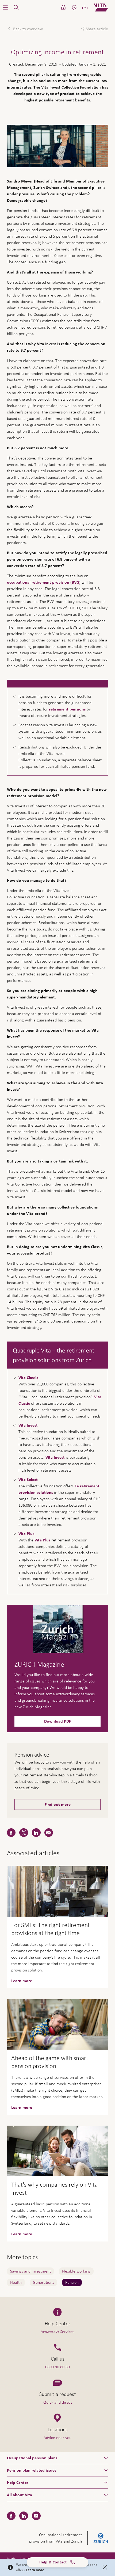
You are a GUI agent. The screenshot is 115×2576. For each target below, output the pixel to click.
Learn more (35, 2570)
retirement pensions (67, 709)
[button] (5, 7)
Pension (72, 2282)
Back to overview (27, 29)
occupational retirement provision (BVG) (44, 582)
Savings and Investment (30, 2271)
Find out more (58, 1804)
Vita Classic (28, 1378)
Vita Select (28, 1480)
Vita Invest (28, 1425)
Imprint (12, 2559)
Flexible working (76, 2271)
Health (16, 2282)
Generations (43, 2282)
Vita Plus (26, 1534)
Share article (97, 29)
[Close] (105, 2567)
